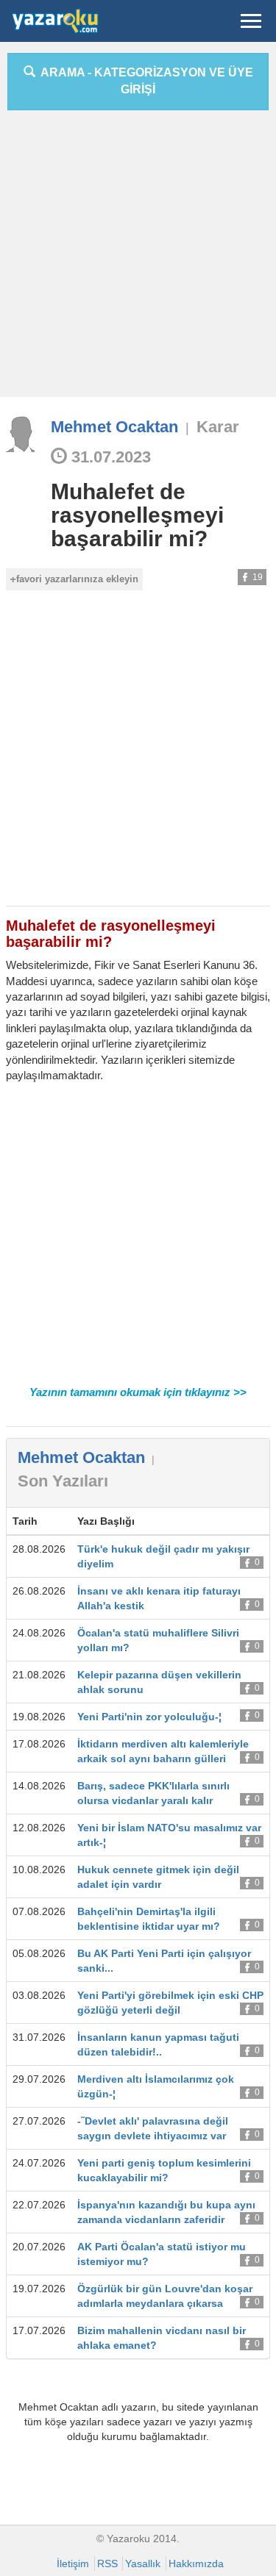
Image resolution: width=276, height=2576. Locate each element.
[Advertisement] (138, 259)
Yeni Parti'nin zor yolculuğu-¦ (149, 1717)
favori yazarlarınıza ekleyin (77, 579)
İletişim (73, 2564)
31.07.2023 (109, 457)
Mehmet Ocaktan (114, 427)
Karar (218, 427)
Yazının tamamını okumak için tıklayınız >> (138, 1392)
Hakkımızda (196, 2564)
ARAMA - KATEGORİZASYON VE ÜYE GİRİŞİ (144, 81)
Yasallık (143, 2564)
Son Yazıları (63, 1481)
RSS (107, 2564)
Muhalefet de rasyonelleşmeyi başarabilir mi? (137, 515)
